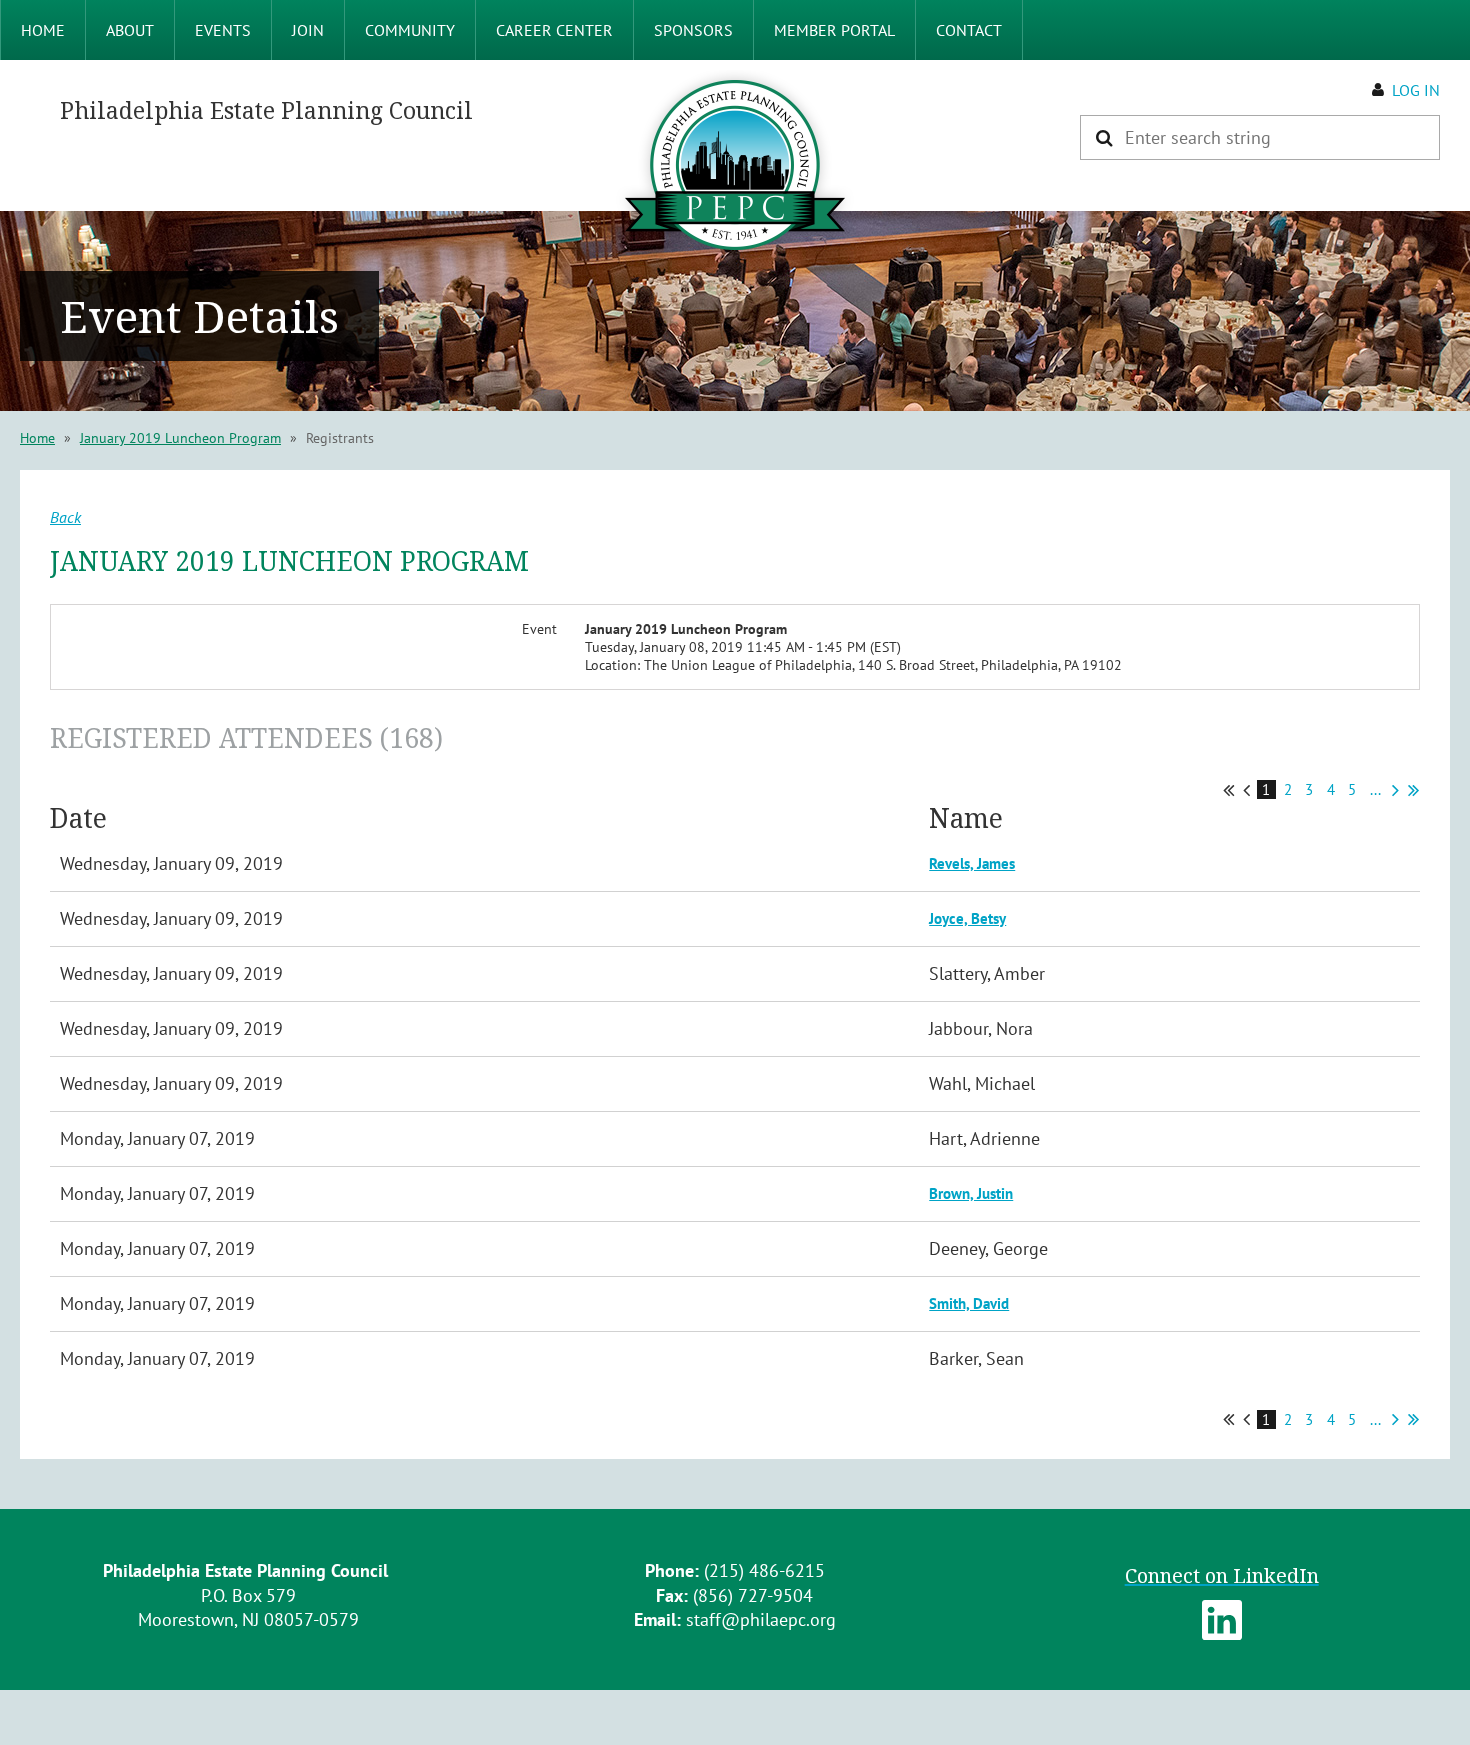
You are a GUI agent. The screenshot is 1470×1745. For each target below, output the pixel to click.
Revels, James (972, 863)
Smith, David (969, 1303)
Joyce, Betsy (967, 918)
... (1375, 789)
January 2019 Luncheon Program (180, 438)
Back (65, 517)
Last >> (1413, 790)
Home (37, 438)
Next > (1395, 790)
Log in (1416, 90)
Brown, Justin (971, 1193)
